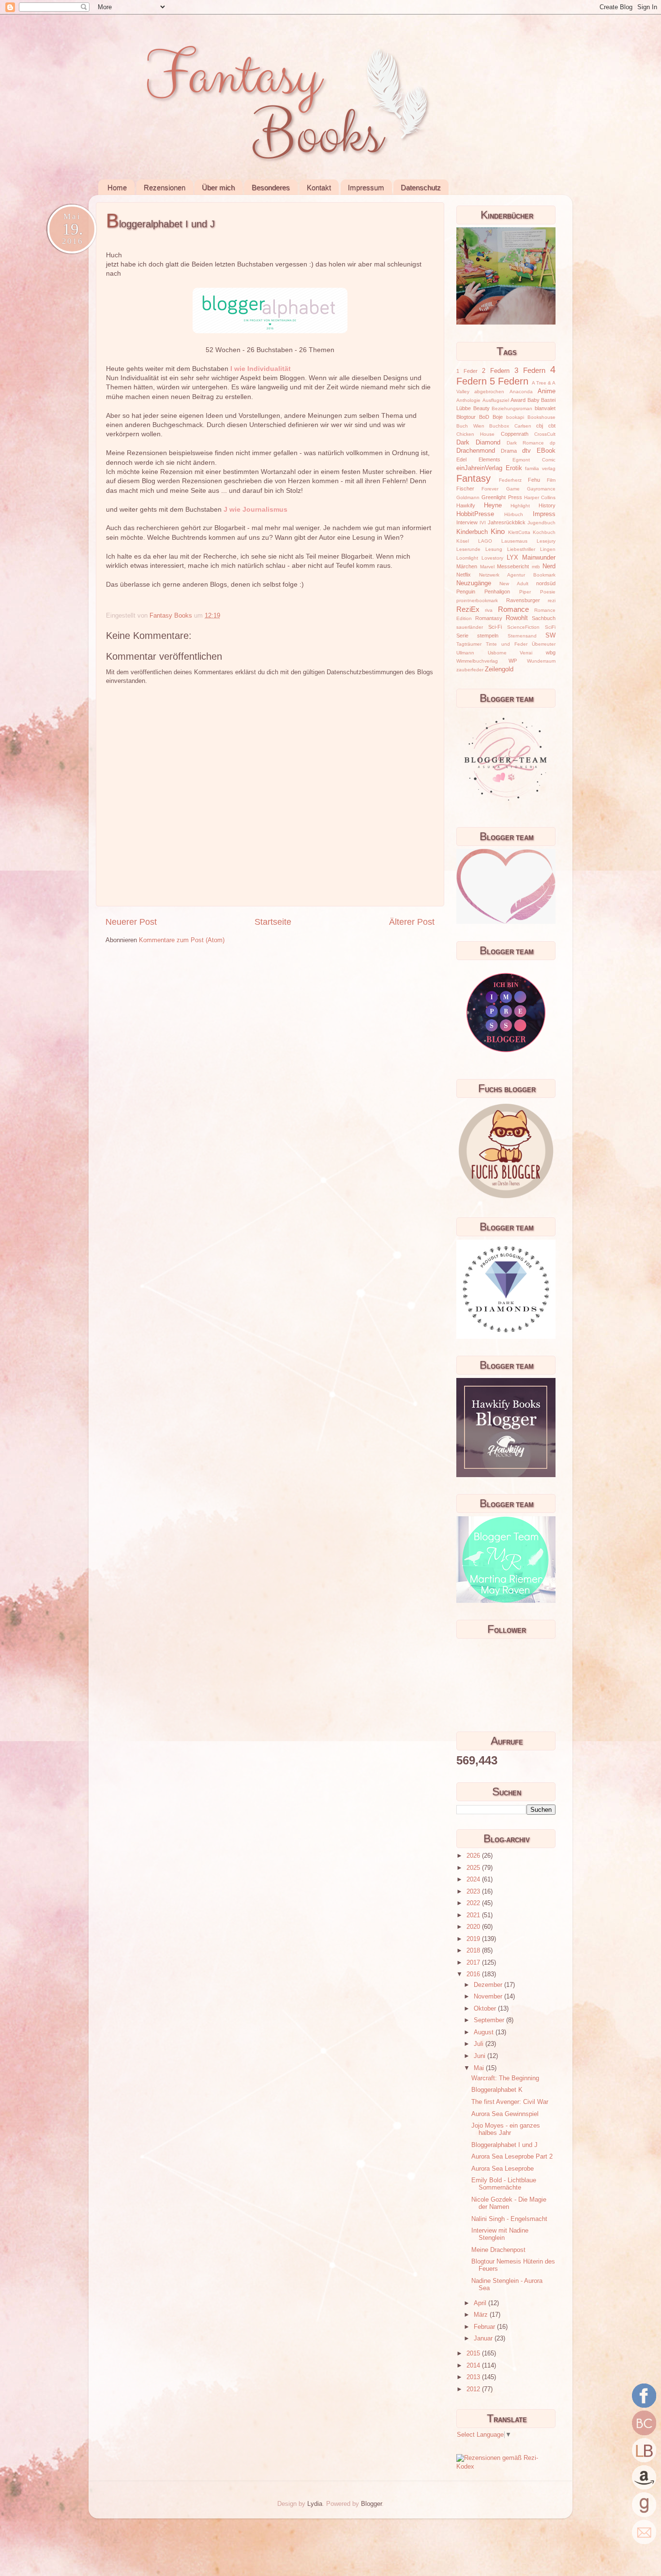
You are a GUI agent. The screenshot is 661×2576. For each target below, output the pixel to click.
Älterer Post (412, 922)
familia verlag (540, 468)
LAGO (485, 541)
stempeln (488, 636)
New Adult (514, 584)
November (489, 1997)
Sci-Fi (495, 627)
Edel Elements (478, 459)
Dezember (489, 1985)
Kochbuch (544, 532)
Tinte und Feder (507, 644)
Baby (533, 400)
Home (117, 187)
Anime (547, 391)
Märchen (467, 566)
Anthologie (468, 400)
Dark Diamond (478, 443)
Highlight (520, 506)
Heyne (493, 505)
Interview (467, 522)
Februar (485, 2327)
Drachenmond (476, 451)
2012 (474, 2389)
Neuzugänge (474, 583)
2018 (474, 1951)
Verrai (526, 653)
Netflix (464, 575)
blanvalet (545, 408)
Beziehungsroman (512, 408)
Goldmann (468, 497)
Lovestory (492, 558)
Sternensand (522, 636)
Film (551, 480)
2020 (474, 1927)
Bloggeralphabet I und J (504, 2145)
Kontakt (319, 187)
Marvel (487, 567)
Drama (509, 451)
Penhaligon (497, 592)
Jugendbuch (541, 523)
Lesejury (546, 541)
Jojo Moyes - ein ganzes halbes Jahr (506, 2129)
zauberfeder (470, 670)
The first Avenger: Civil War (510, 2102)
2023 (474, 1892)
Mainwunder (539, 558)
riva (489, 610)
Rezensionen (165, 187)
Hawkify (466, 505)
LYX (512, 558)
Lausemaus (514, 541)
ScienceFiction (523, 627)
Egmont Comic (534, 460)
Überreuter (544, 644)
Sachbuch (544, 618)
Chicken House (475, 434)
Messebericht (513, 566)
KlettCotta (519, 532)
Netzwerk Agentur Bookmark (517, 575)
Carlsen (523, 426)
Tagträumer (469, 644)
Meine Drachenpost (498, 2250)
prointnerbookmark (477, 600)
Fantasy (473, 478)
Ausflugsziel (496, 400)
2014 (474, 2366)
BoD (484, 417)
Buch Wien (470, 426)
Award (518, 400)
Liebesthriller (521, 549)
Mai (480, 2068)
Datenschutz (421, 187)
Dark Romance (525, 443)
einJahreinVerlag (479, 468)
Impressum (366, 187)
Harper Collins (540, 497)
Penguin (466, 592)
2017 (474, 1963)
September (490, 2020)
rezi (552, 600)
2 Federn (496, 371)
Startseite (273, 922)
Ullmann (465, 653)
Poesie (548, 592)
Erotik (514, 468)
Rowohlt (517, 618)
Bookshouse (541, 417)
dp (553, 443)
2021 (474, 1915)
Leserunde (468, 549)
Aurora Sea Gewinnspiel (505, 2114)
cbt (552, 426)
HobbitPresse (475, 514)
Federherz (510, 480)
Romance (513, 609)
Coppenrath (515, 434)
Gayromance (541, 489)
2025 (474, 1868)
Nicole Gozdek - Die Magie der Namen (509, 2203)
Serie (462, 636)
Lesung (494, 549)
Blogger (371, 2504)
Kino (498, 531)
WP (513, 661)
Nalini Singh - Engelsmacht (509, 2219)
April (481, 2303)
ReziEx (468, 609)
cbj (540, 426)
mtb (536, 567)
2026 (474, 1856)
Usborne (497, 653)
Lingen (548, 549)
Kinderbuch (472, 532)
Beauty (481, 408)
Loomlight (467, 558)
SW (550, 636)
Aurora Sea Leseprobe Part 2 (512, 2157)
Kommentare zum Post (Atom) (182, 940)
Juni (481, 2056)
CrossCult (545, 434)
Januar (484, 2339)
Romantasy (489, 618)
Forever (490, 489)
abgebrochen (489, 392)
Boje (498, 417)
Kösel (463, 541)
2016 (474, 1974)
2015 (474, 2354)
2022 (474, 1903)
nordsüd (546, 583)
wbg (551, 652)
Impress (544, 514)
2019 (474, 1939)
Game (513, 489)
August (485, 2032)
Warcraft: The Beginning (505, 2078)
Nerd (549, 566)
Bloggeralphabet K (497, 2090)
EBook (546, 451)
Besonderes (271, 187)
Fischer (465, 489)
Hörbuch (514, 514)
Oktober (486, 2009)
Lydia (315, 2504)
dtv (526, 451)
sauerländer (470, 627)
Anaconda (521, 392)
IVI (483, 523)
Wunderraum (541, 661)
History (547, 505)
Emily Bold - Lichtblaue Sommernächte (504, 2184)
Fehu (534, 480)
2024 (474, 1880)
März (482, 2315)
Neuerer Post (131, 922)
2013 (474, 2377)
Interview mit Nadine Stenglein (500, 2234)
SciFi (550, 627)
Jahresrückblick (507, 522)
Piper (525, 592)
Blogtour (466, 417)
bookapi (515, 417)
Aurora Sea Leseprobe (503, 2169)
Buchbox (499, 426)
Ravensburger (523, 600)
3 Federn (530, 370)
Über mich (218, 187)
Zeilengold (499, 669)
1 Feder (467, 371)
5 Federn (509, 381)
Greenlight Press (502, 497)
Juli (480, 2044)
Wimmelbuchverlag (477, 661)
